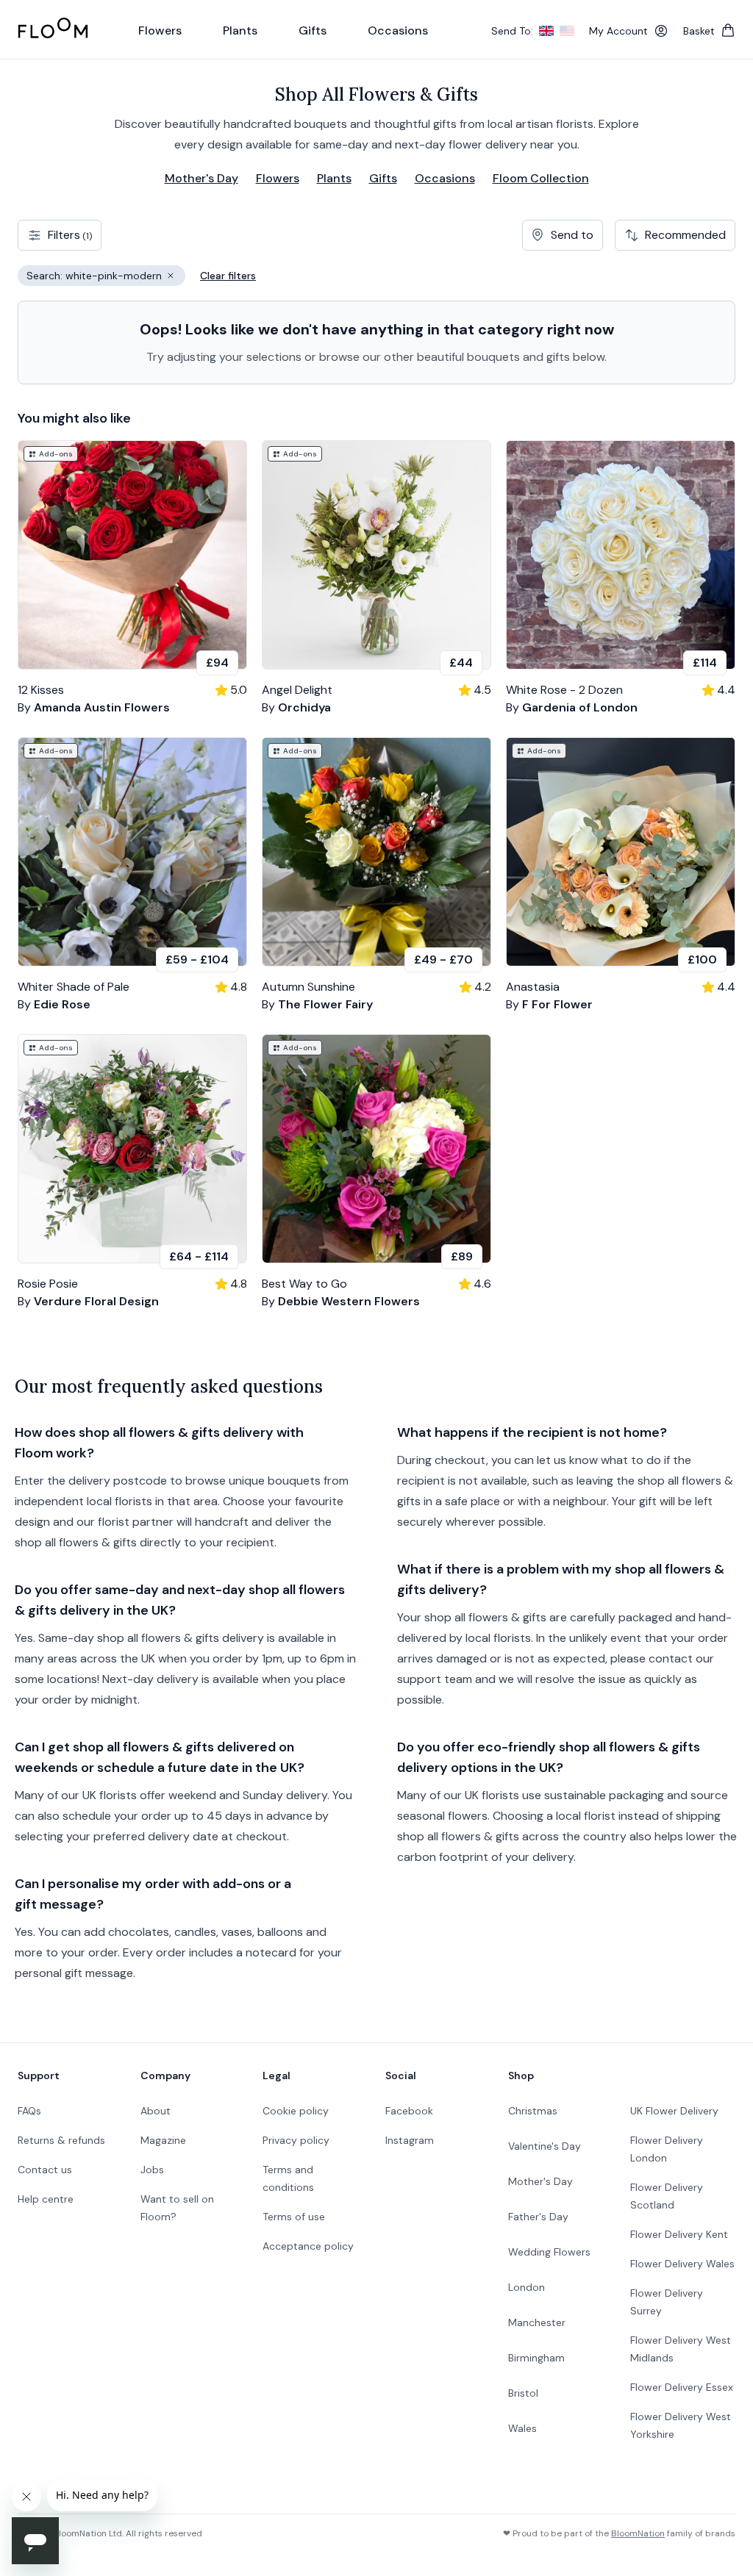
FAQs (29, 2111)
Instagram (410, 2140)
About (156, 2111)
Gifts (383, 178)
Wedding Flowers (549, 2252)
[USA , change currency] (567, 31)
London (527, 2287)
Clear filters (228, 276)
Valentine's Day (545, 2146)
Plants (334, 178)
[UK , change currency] (546, 31)
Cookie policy (296, 2111)
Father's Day (538, 2217)
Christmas (533, 2111)
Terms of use (294, 2217)
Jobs (152, 2170)
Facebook (409, 2111)
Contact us (45, 2170)
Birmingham (536, 2358)
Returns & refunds (61, 2140)
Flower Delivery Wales (682, 2264)
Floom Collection (541, 178)
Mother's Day (201, 178)
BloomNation (638, 2533)
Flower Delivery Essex (682, 2387)
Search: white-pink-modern (106, 277)
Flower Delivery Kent (679, 2234)
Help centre (46, 2199)
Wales (522, 2428)
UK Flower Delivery (674, 2111)
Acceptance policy (308, 2246)
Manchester (537, 2322)
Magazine (163, 2140)
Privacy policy (296, 2140)
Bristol (523, 2393)
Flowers (278, 178)
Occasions (445, 178)
